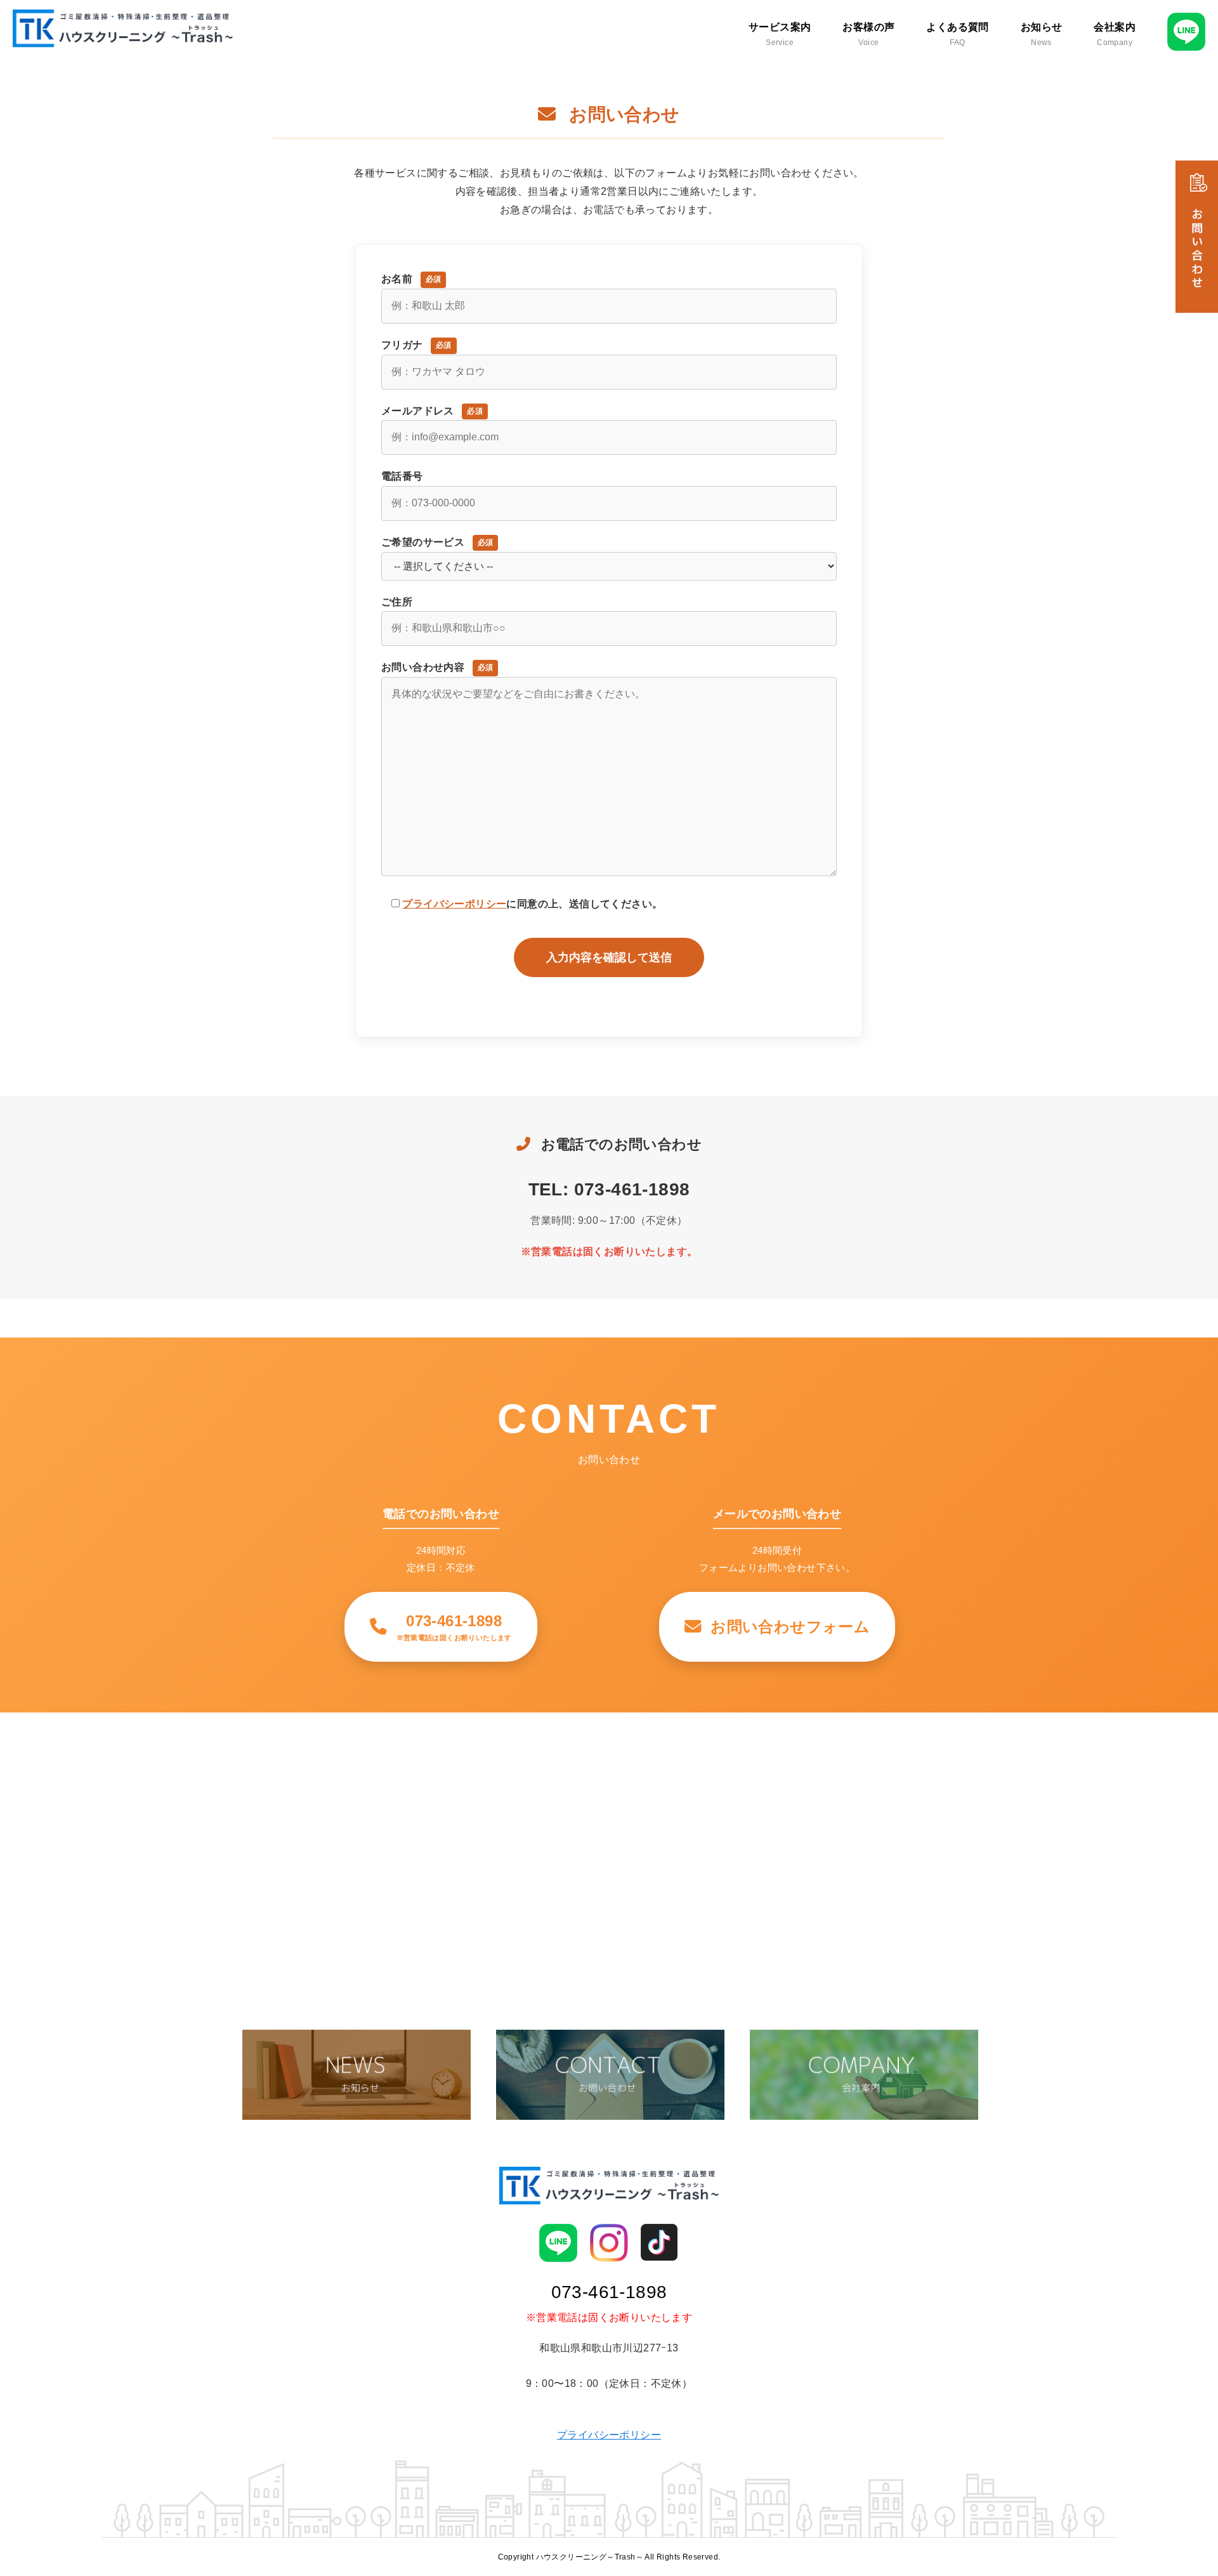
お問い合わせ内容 (437, 667)
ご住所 (397, 602)
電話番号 (402, 476)
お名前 (411, 279)
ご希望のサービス (437, 542)
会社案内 (1115, 34)
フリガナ (416, 345)
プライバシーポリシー (454, 904)
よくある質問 (957, 34)
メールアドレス (432, 411)
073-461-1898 (609, 2292)
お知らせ (1042, 34)
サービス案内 (780, 34)
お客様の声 (868, 34)
